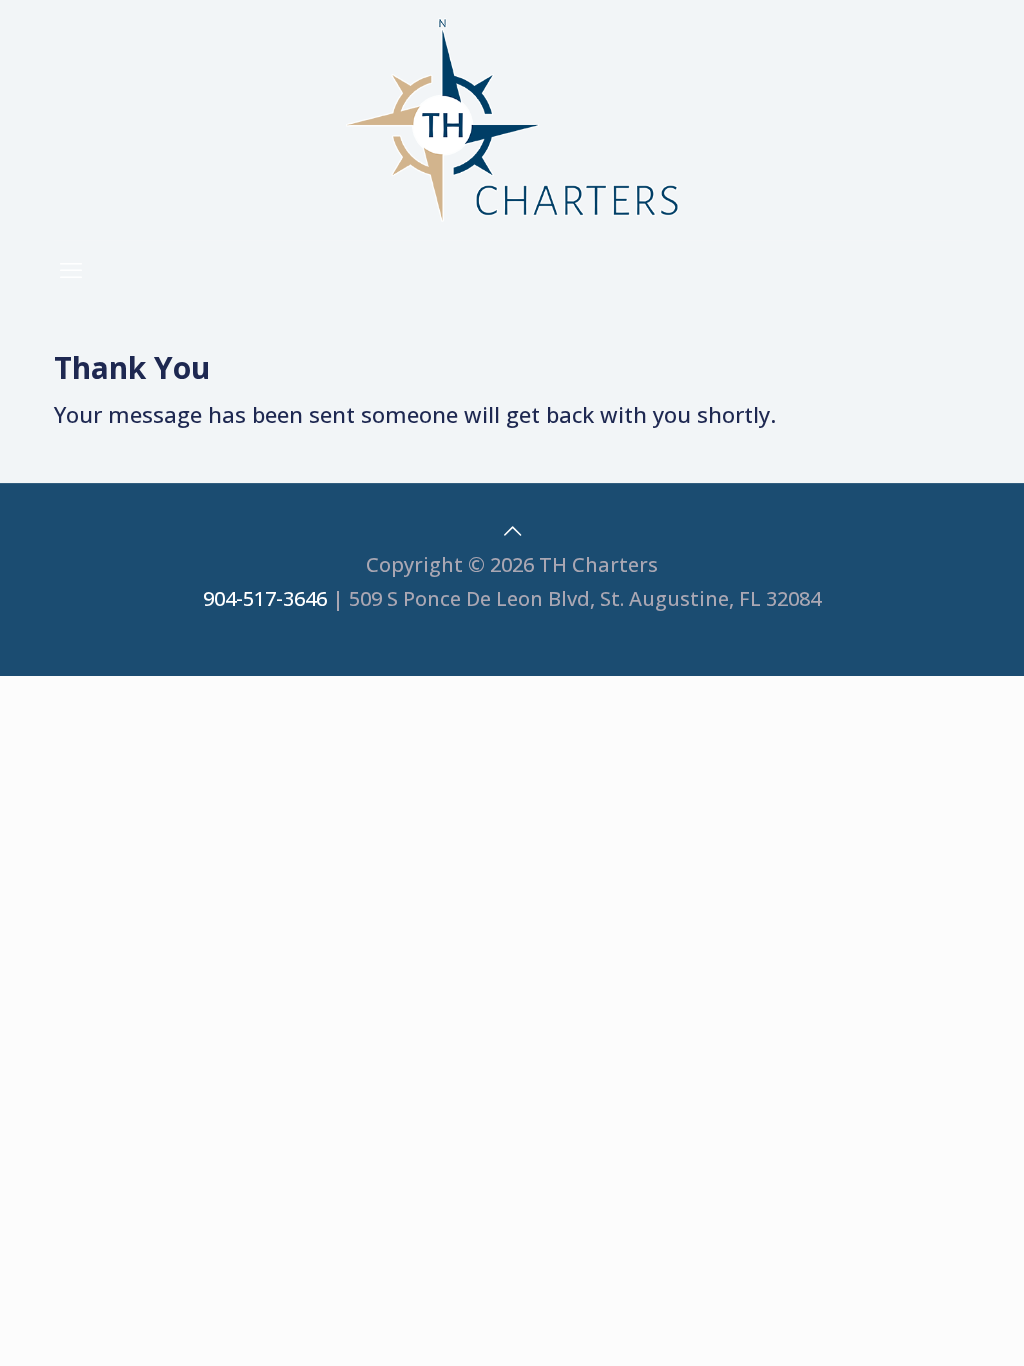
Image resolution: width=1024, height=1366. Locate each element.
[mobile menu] (71, 269)
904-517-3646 (265, 598)
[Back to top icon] (512, 530)
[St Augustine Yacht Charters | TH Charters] (512, 120)
